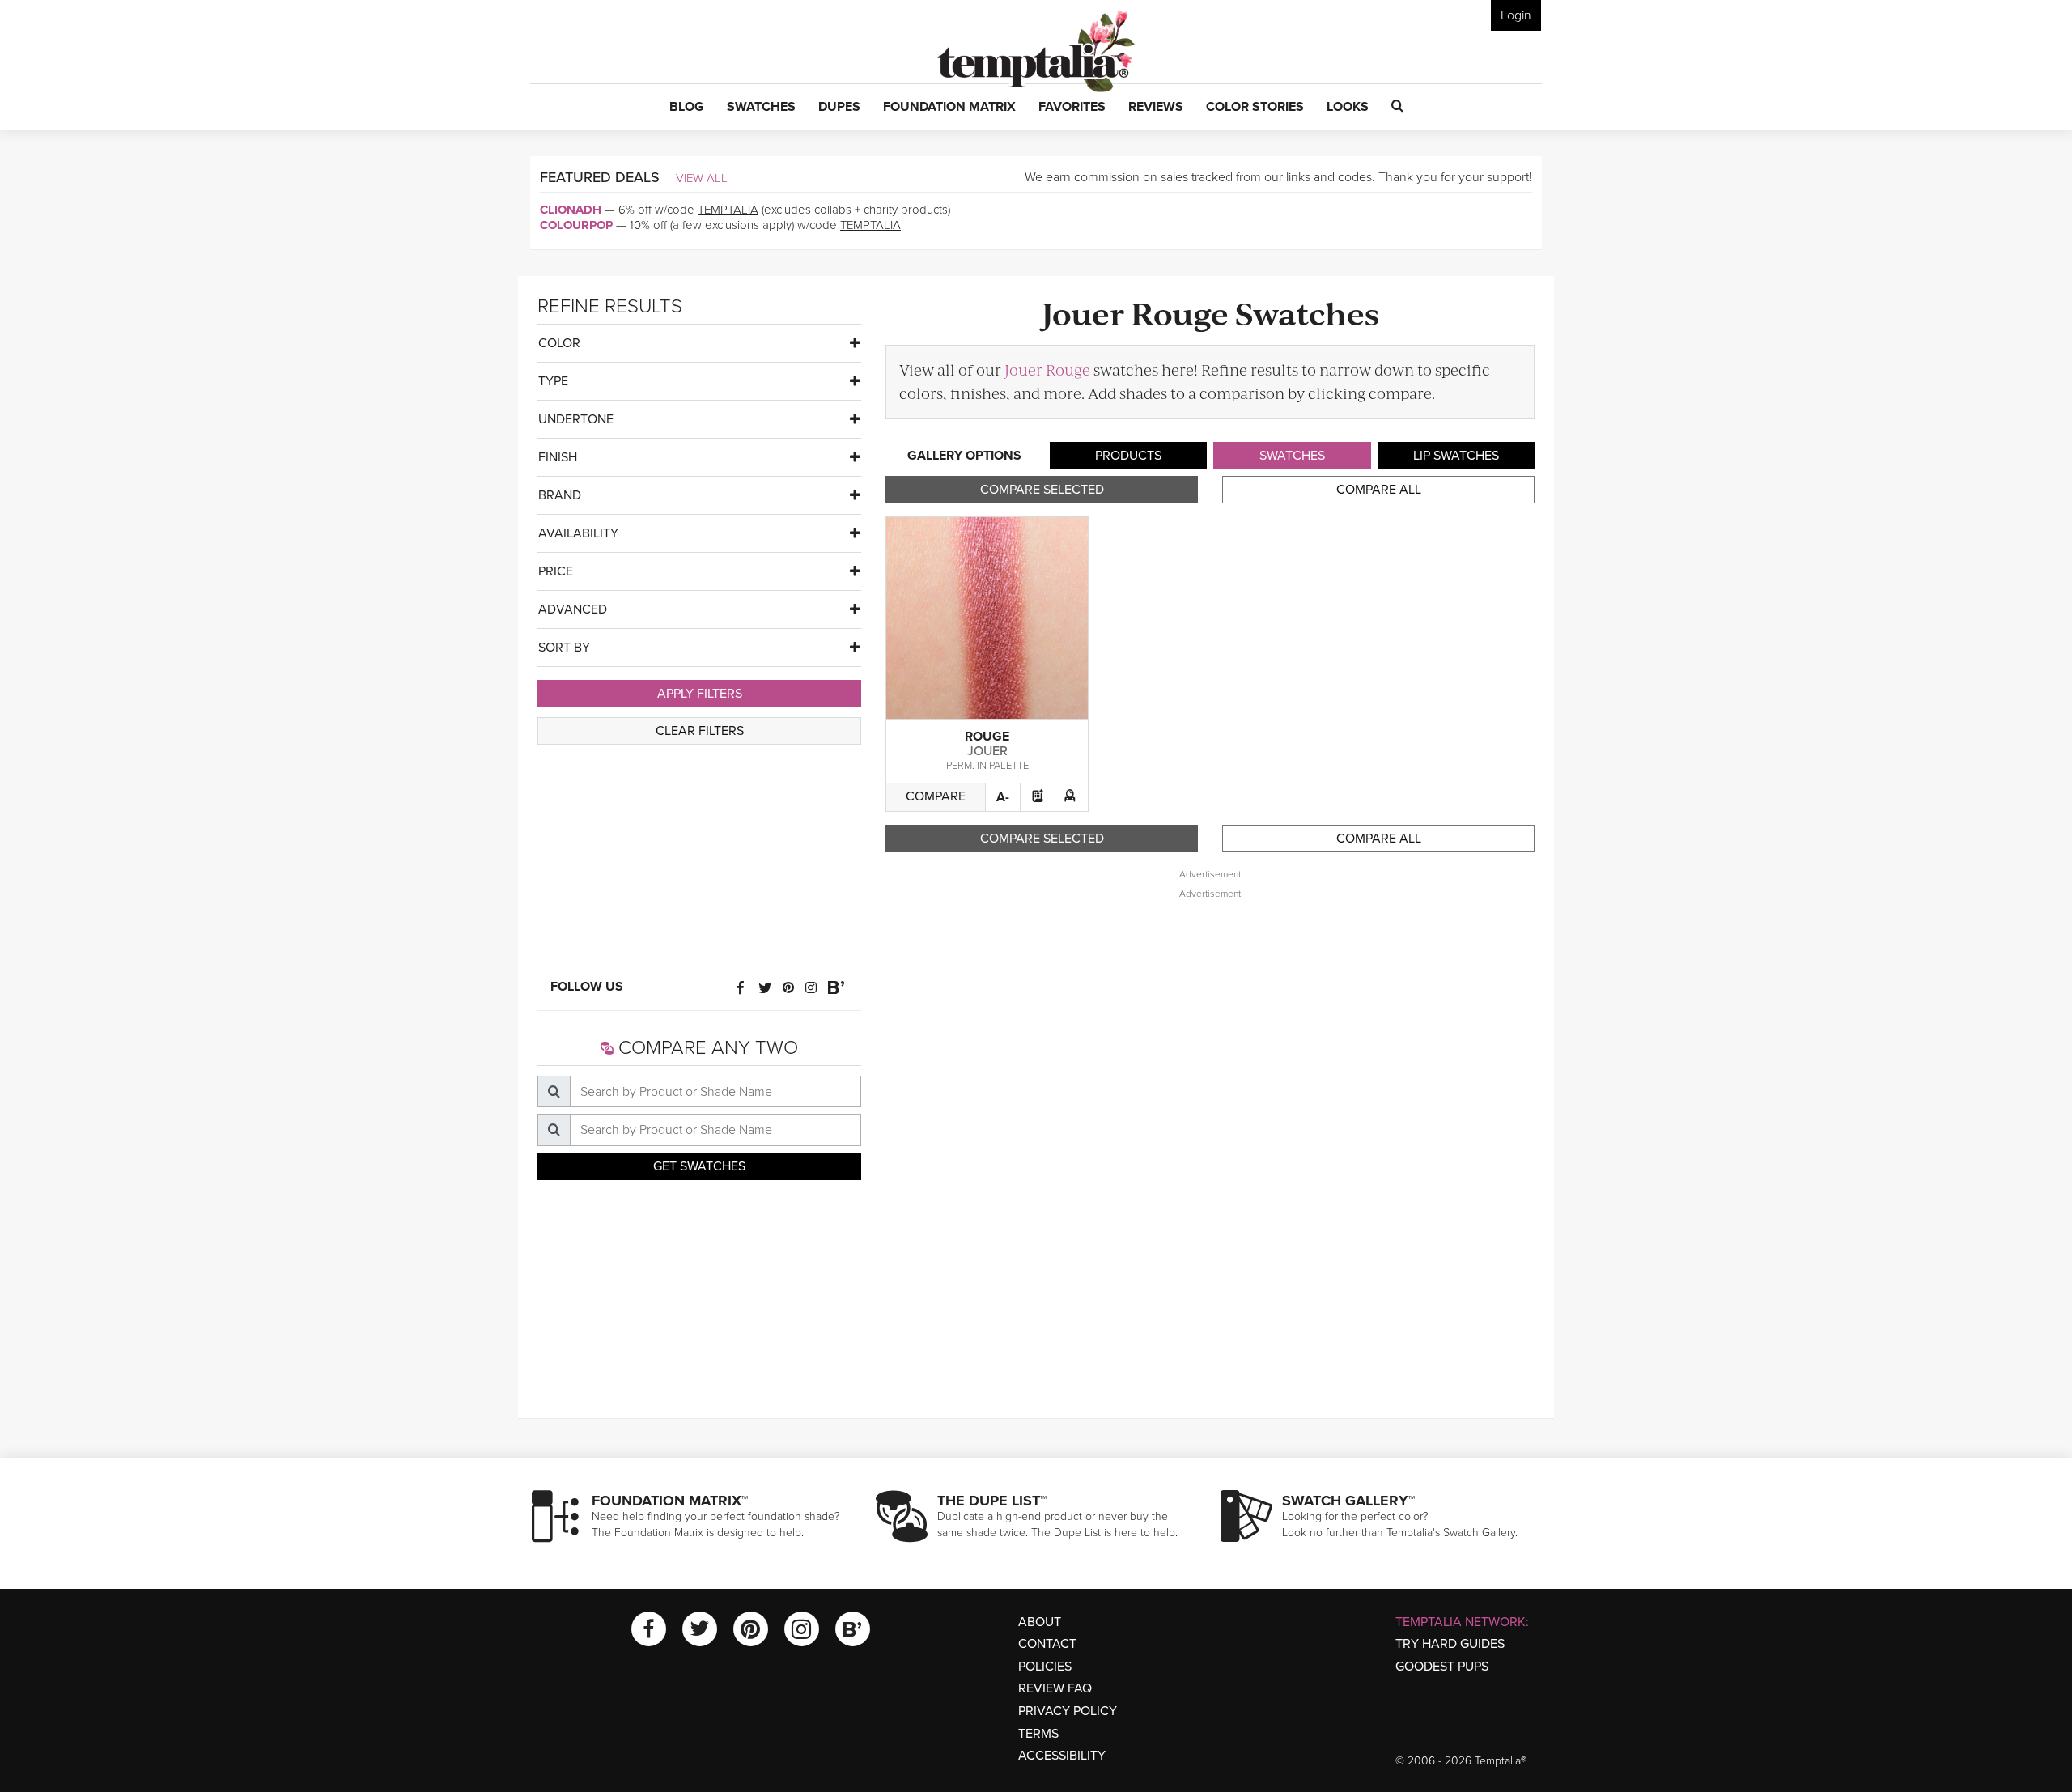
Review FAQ (1055, 1688)
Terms (1038, 1734)
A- (1003, 797)
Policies (1045, 1667)
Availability (578, 533)
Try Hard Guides (1450, 1644)
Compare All (1379, 490)
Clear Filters (700, 731)
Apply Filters (700, 694)
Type (553, 381)
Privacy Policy (1068, 1711)
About (1040, 1622)
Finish (558, 457)
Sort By (564, 648)
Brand (560, 495)
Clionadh (571, 210)
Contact (1047, 1644)
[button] (687, 108)
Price (556, 571)
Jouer (987, 751)
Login (1516, 15)
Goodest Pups (1442, 1667)
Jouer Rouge (1047, 369)
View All (702, 178)
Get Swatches (699, 1166)
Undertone (576, 419)
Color (559, 343)
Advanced (573, 609)
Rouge (987, 737)
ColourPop (576, 225)
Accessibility (1062, 1756)
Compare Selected (1042, 490)
